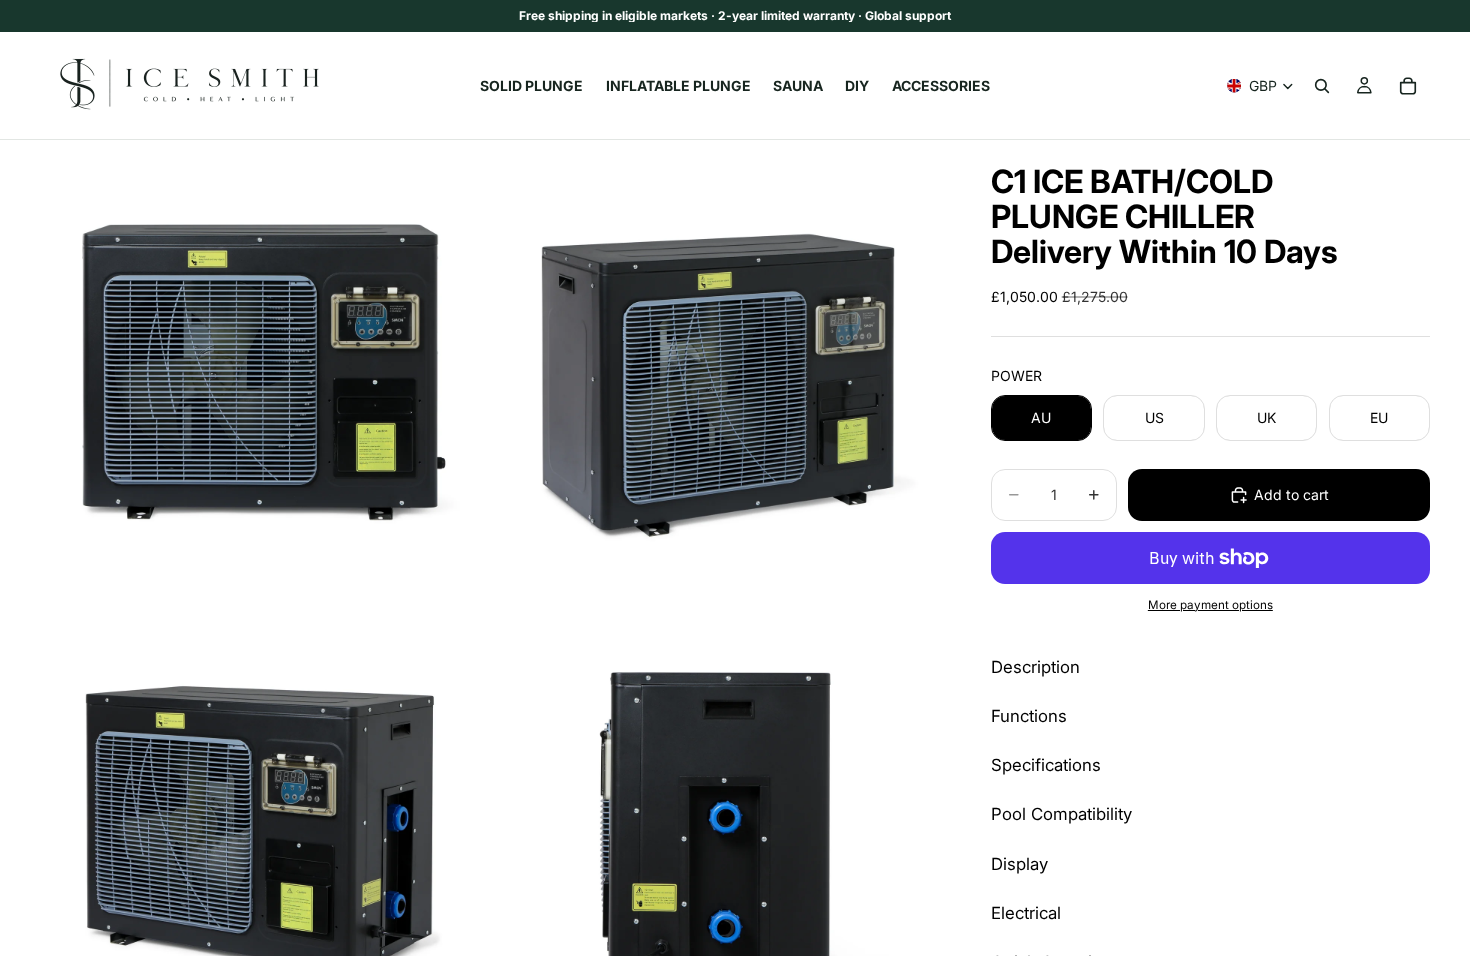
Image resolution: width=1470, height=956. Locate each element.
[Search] (1322, 86)
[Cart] (1408, 86)
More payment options (1210, 605)
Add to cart (1291, 494)
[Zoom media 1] (265, 365)
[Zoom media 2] (718, 365)
